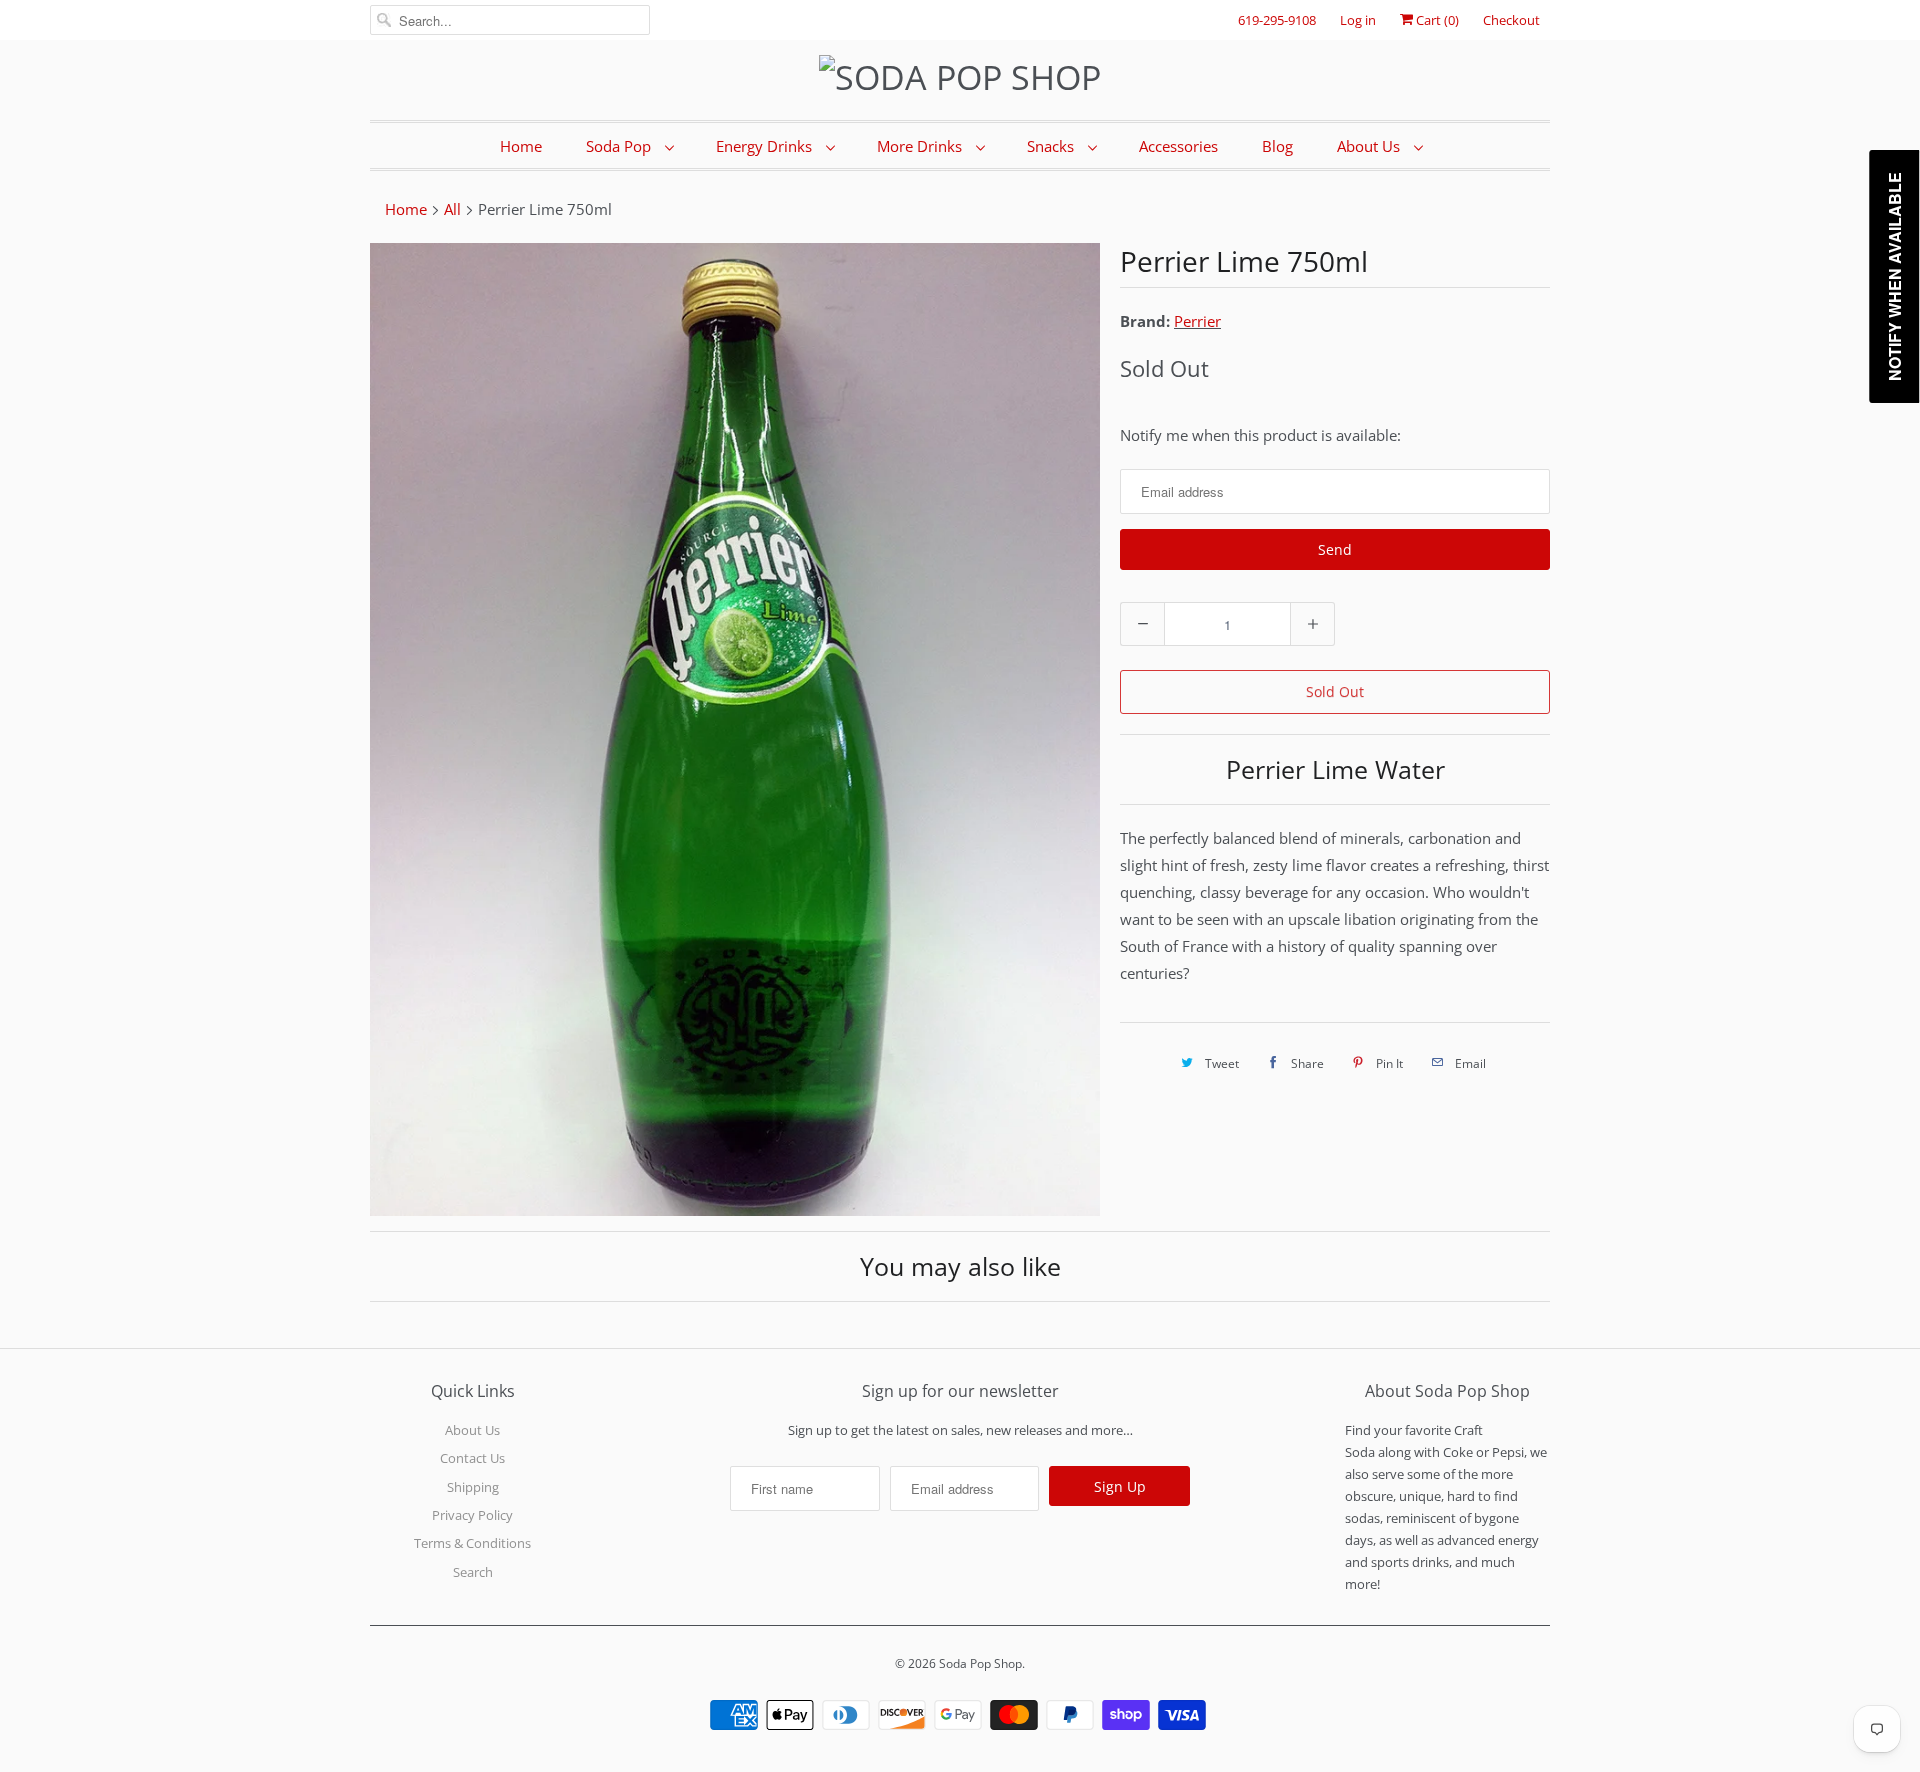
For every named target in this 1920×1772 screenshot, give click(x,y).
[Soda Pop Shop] (960, 77)
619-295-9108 (1277, 20)
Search (473, 1572)
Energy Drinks (766, 146)
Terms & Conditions (472, 1543)
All (452, 209)
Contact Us (472, 1458)
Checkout (1511, 20)
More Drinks (921, 146)
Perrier (1197, 321)
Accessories (1178, 146)
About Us (1370, 146)
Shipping (473, 1487)
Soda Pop (620, 146)
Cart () (1436, 20)
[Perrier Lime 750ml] (735, 729)
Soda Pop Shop (980, 1663)
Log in (1358, 20)
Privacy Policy (472, 1515)
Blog (1277, 146)
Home (521, 146)
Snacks (1052, 146)
